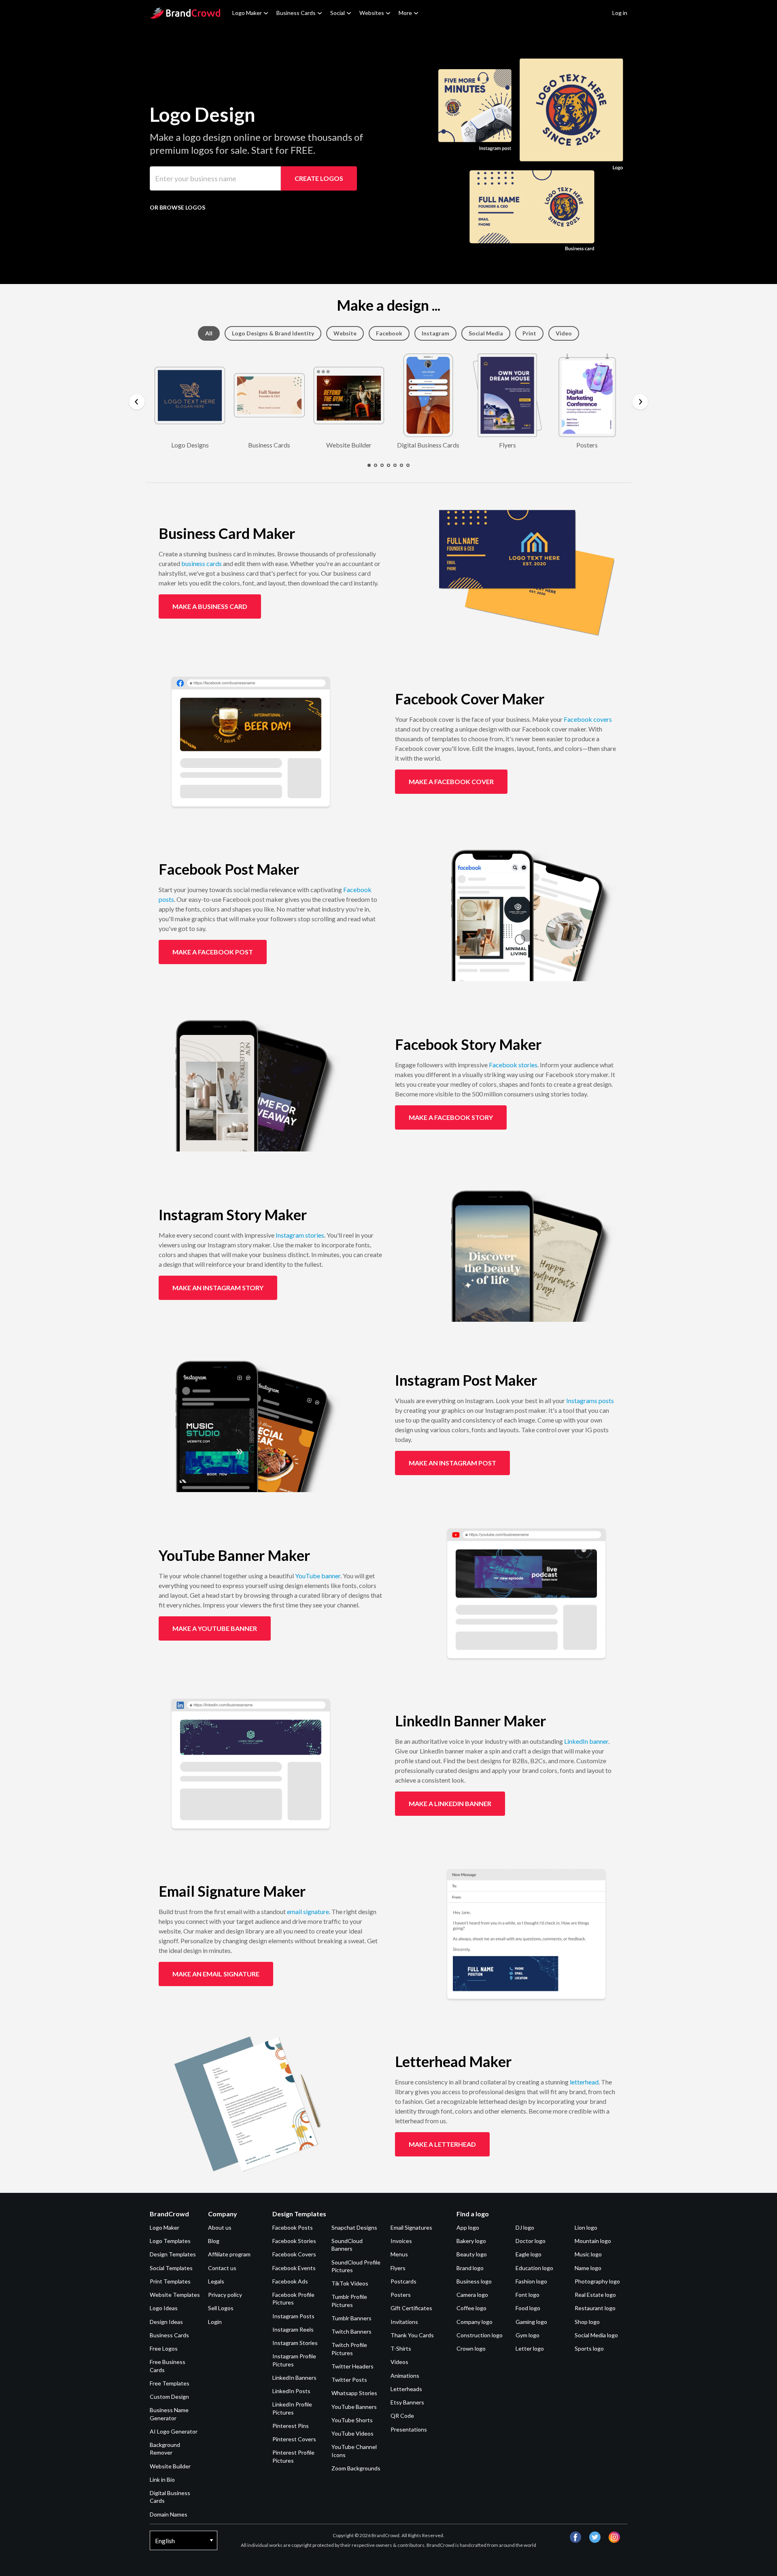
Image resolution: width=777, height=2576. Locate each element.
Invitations (404, 2322)
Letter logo (530, 2348)
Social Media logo (596, 2335)
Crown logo (471, 2348)
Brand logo (470, 2268)
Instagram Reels (293, 2329)
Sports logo (589, 2348)
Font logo (528, 2295)
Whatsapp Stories (354, 2393)
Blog (214, 2241)
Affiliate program (229, 2254)
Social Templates (171, 2268)
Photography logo (597, 2281)
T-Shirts (401, 2348)
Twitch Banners (351, 2331)
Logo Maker (247, 13)
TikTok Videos (350, 2283)
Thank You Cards (412, 2335)
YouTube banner (318, 1576)
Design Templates (173, 2254)
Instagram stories (300, 1235)
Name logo (588, 2268)
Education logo (534, 2268)
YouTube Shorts (352, 2420)
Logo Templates (170, 2241)
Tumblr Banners (351, 2318)
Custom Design (169, 2397)
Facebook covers (588, 719)
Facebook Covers (294, 2254)
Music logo (588, 2254)
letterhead (584, 2082)
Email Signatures (411, 2227)
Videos (399, 2362)
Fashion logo (531, 2281)
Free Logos (164, 2348)
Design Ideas (166, 2322)
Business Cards (296, 13)
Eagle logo (529, 2254)
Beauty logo (472, 2254)
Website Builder (170, 2466)
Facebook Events (294, 2268)
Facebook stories (513, 1065)
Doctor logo (531, 2241)
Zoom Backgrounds (356, 2468)
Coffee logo (471, 2308)
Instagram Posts (293, 2316)
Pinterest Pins (291, 2426)
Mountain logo (593, 2241)
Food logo (528, 2308)
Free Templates (170, 2383)
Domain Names (169, 2514)
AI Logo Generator (174, 2431)
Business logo (474, 2281)
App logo (468, 2227)
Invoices (401, 2241)
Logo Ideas (164, 2308)
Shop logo (587, 2322)
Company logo (474, 2322)
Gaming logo (531, 2322)
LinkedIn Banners (294, 2378)
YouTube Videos (352, 2433)
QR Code (402, 2416)
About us (220, 2227)
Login (215, 2322)
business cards (202, 563)
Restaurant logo (595, 2308)
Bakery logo (471, 2241)
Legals (216, 2281)
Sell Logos (221, 2308)
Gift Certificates (411, 2308)
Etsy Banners (407, 2402)
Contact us (222, 2268)
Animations (405, 2376)
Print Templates (170, 2281)
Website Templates (175, 2295)
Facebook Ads (290, 2281)
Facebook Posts (293, 2227)
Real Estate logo (595, 2295)
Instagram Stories (295, 2343)
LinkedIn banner (586, 1741)
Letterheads (406, 2389)
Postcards (403, 2281)
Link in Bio (162, 2480)
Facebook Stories (294, 2241)
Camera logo (472, 2295)
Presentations (409, 2429)
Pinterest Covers (294, 2439)
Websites (372, 13)
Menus (399, 2254)
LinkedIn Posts (291, 2391)
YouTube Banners (354, 2407)
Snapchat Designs (354, 2227)
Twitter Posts (349, 2380)
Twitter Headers (352, 2366)
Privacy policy (225, 2295)
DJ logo (525, 2227)
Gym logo (528, 2335)
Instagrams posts (590, 1400)
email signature (308, 1911)
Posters (401, 2295)
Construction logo (480, 2335)
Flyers (398, 2268)
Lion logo (586, 2227)
